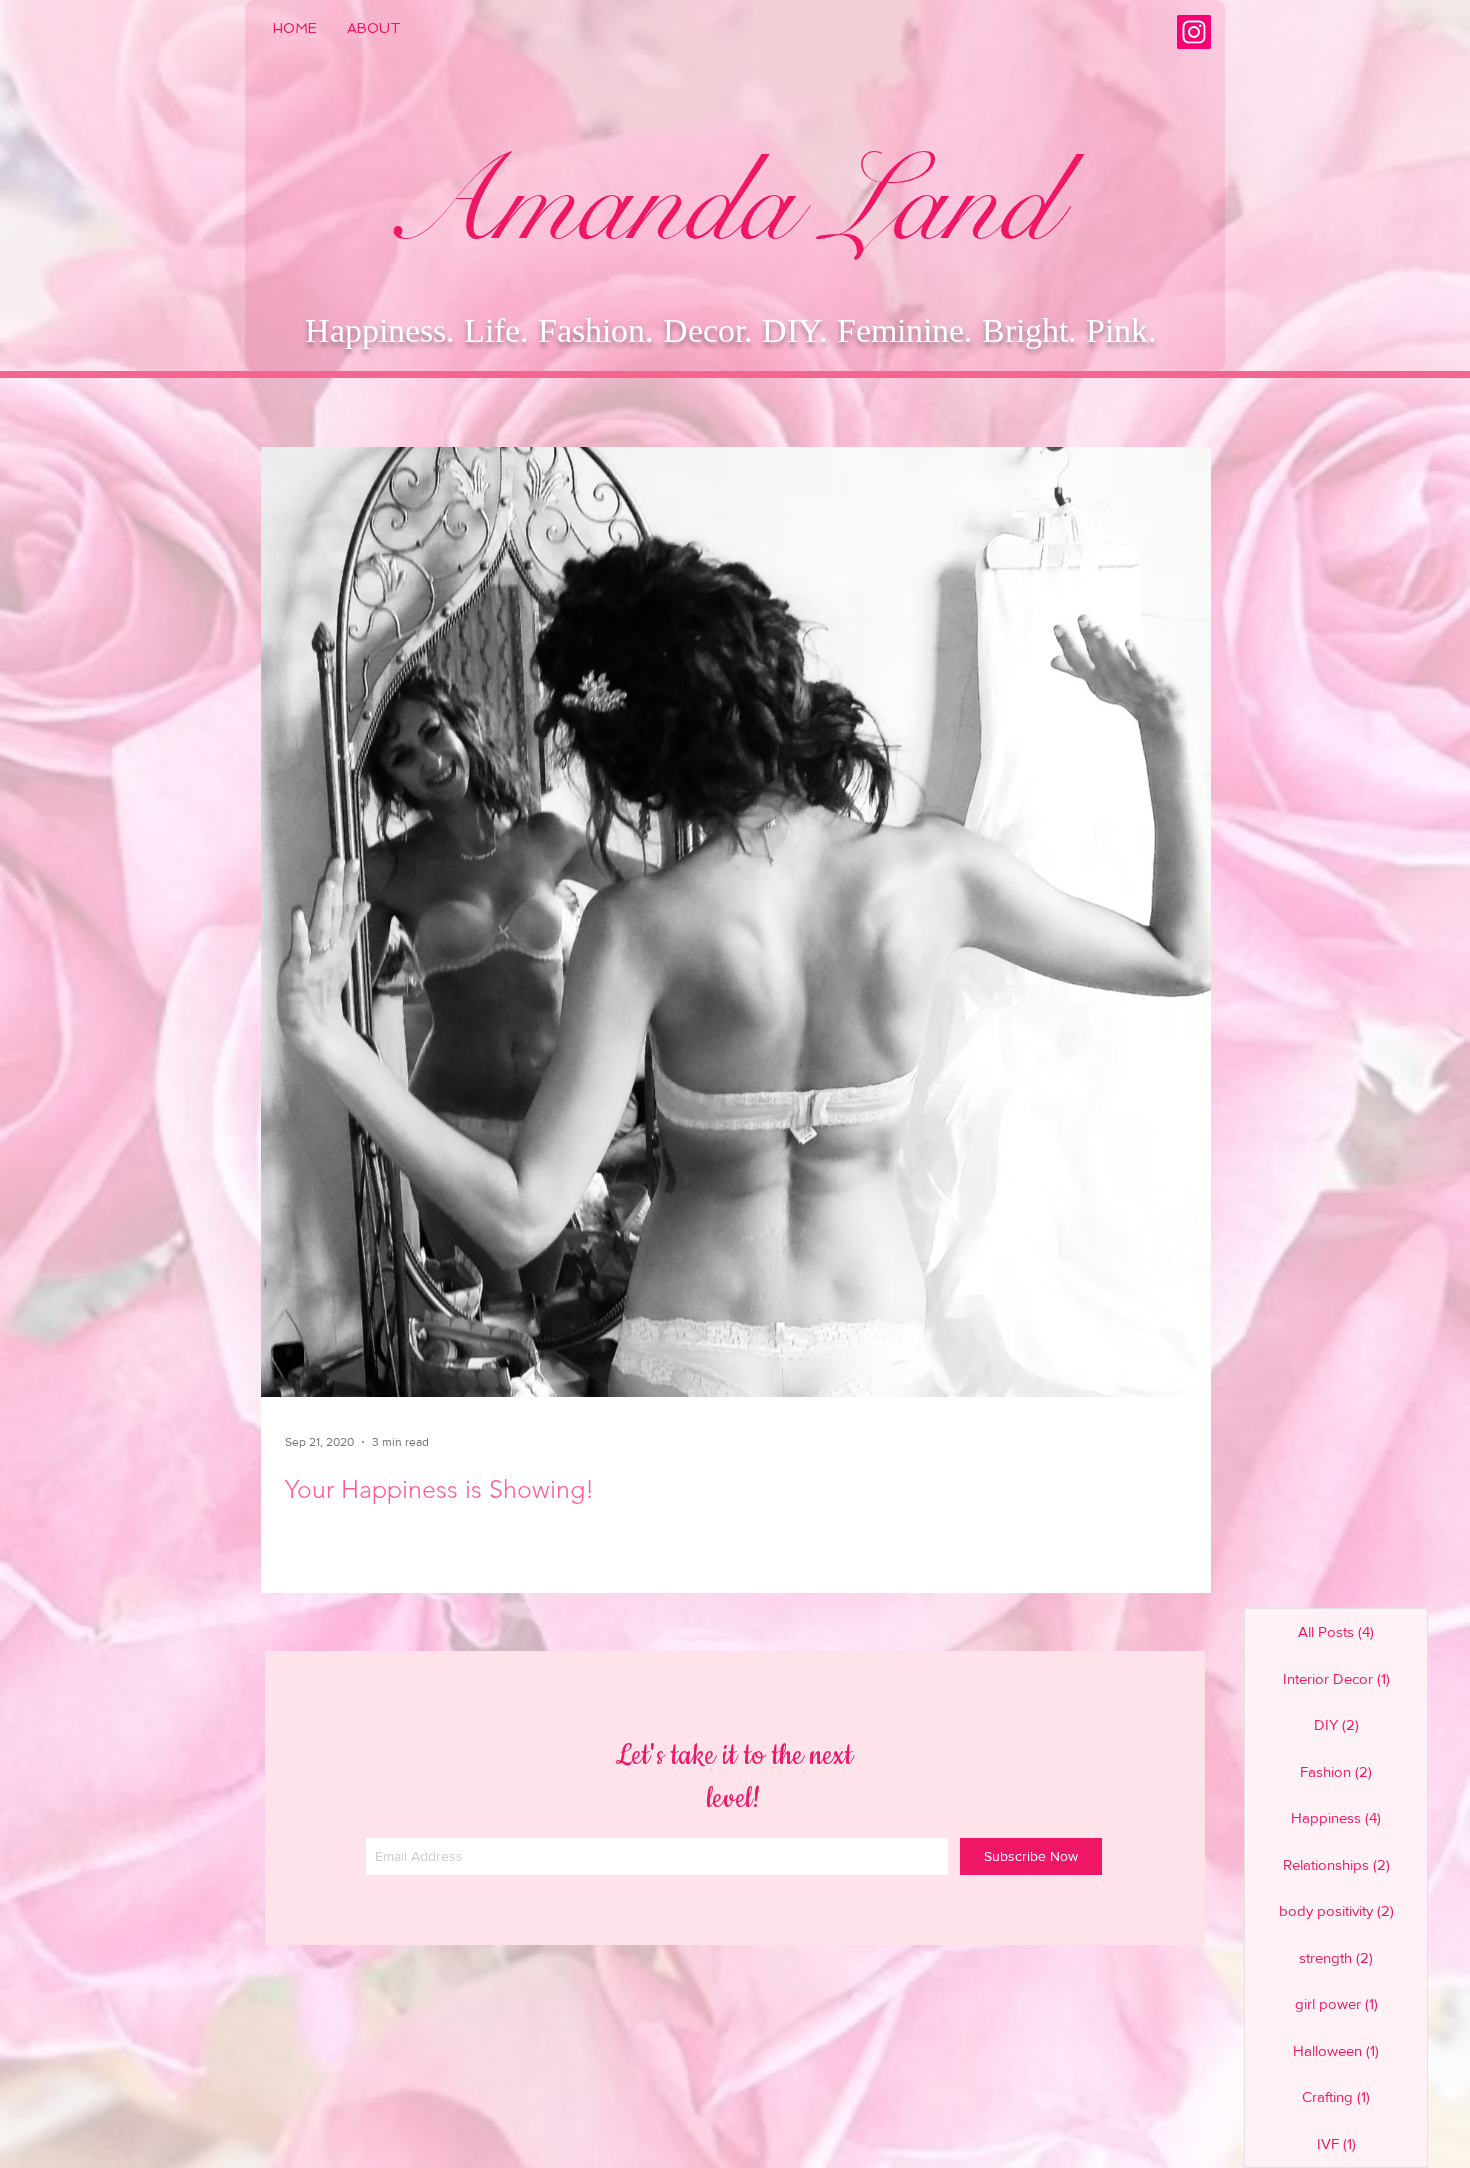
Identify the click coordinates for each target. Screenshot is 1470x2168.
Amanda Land (719, 203)
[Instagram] (1194, 32)
